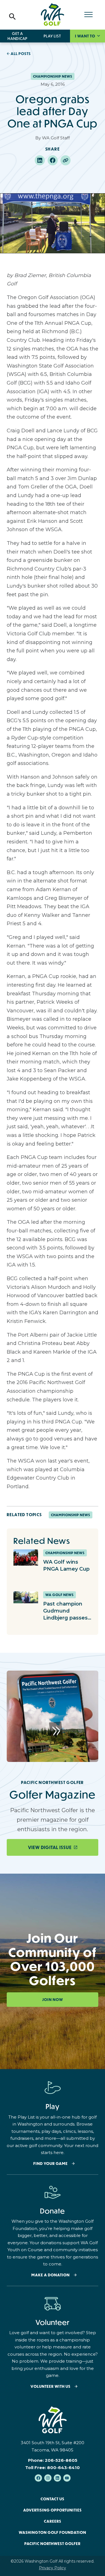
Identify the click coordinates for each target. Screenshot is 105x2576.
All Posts (21, 54)
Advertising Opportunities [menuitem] (53, 2510)
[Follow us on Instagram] (48, 2478)
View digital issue (50, 1847)
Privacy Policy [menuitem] (53, 2568)
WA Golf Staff (56, 138)
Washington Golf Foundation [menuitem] (53, 2532)
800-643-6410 (63, 2468)
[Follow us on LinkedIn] (57, 2478)
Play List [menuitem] (52, 36)
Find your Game (51, 2164)
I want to (86, 36)
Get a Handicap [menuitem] (17, 36)
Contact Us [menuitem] (53, 2499)
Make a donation (51, 2275)
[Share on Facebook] (53, 160)
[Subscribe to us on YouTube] (67, 2478)
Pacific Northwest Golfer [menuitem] (53, 2544)
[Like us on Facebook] (38, 2478)
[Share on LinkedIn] (40, 160)
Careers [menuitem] (53, 2521)
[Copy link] (66, 160)
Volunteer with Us (51, 2387)
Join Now (53, 2000)
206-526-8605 (61, 2460)
